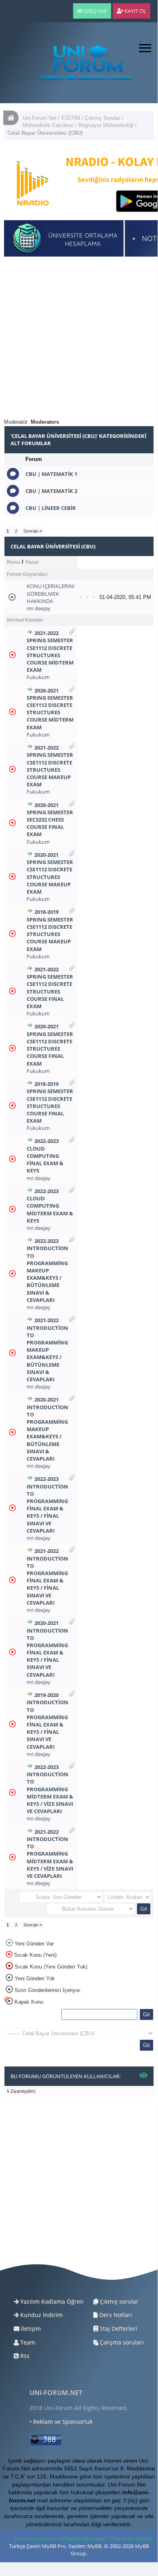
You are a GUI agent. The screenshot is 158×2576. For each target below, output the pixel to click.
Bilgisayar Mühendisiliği (106, 125)
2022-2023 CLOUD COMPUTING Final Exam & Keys (45, 1156)
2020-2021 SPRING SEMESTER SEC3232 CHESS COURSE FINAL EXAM (50, 820)
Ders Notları (115, 2315)
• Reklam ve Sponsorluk (61, 2422)
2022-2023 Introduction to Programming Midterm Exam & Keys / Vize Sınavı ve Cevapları (50, 1789)
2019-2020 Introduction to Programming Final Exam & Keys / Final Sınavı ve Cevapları (47, 1721)
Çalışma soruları (121, 2342)
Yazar (32, 562)
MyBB (94, 2546)
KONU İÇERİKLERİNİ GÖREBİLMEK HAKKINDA (51, 593)
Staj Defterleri (118, 2329)
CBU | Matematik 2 (51, 491)
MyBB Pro (54, 2546)
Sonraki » (33, 531)
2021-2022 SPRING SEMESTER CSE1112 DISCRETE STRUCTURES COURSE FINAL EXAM (50, 988)
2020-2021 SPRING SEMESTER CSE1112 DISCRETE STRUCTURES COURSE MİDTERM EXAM (50, 709)
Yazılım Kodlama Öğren (51, 2301)
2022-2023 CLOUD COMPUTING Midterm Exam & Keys (50, 1206)
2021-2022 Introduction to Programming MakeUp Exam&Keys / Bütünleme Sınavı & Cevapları (47, 1350)
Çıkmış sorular (118, 2301)
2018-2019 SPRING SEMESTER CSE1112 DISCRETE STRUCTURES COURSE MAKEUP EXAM (50, 930)
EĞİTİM (71, 118)
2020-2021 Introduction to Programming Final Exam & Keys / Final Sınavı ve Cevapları (47, 1649)
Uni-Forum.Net (40, 118)
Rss (24, 2356)
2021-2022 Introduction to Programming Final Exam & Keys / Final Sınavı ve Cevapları (47, 1577)
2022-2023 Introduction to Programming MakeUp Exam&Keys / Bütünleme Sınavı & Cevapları (47, 1270)
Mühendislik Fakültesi (48, 125)
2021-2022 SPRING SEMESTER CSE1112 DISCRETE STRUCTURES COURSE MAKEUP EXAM (50, 766)
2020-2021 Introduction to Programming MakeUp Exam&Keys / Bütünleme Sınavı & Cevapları (47, 1429)
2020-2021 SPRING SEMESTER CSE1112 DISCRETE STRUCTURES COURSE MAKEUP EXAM (50, 873)
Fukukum (38, 677)
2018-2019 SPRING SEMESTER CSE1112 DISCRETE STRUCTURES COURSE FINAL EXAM (50, 1102)
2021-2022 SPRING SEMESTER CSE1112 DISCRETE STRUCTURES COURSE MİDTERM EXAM (50, 651)
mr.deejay (39, 608)
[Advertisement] (79, 340)
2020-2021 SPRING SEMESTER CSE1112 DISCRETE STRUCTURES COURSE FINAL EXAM (50, 1045)
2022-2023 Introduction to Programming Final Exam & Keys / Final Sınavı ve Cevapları (47, 1505)
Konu (14, 562)
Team (27, 2342)
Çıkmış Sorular (102, 118)
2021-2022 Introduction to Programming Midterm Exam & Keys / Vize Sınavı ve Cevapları (50, 1854)
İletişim (30, 2329)
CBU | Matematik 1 (51, 474)
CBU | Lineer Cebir (51, 508)
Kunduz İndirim (41, 2315)
